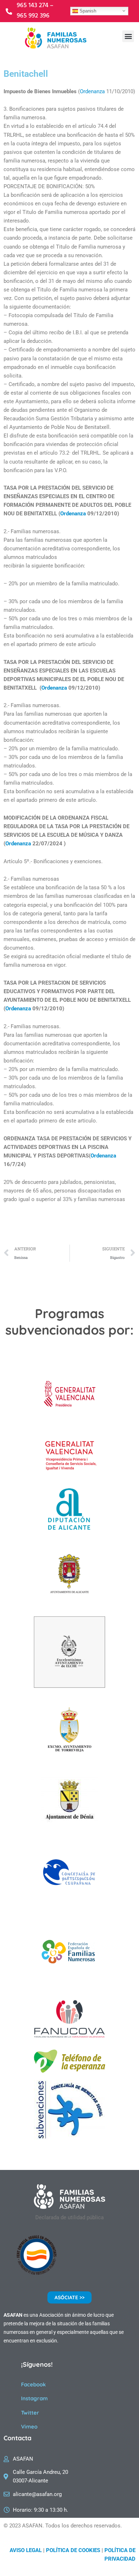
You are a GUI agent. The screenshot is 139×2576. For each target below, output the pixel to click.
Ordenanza (92, 91)
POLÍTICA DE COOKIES (73, 2550)
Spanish (87, 11)
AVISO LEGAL (26, 2550)
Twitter (30, 2413)
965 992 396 (33, 16)
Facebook (34, 2384)
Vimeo (29, 2427)
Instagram (34, 2398)
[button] (128, 36)
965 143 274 (33, 6)
